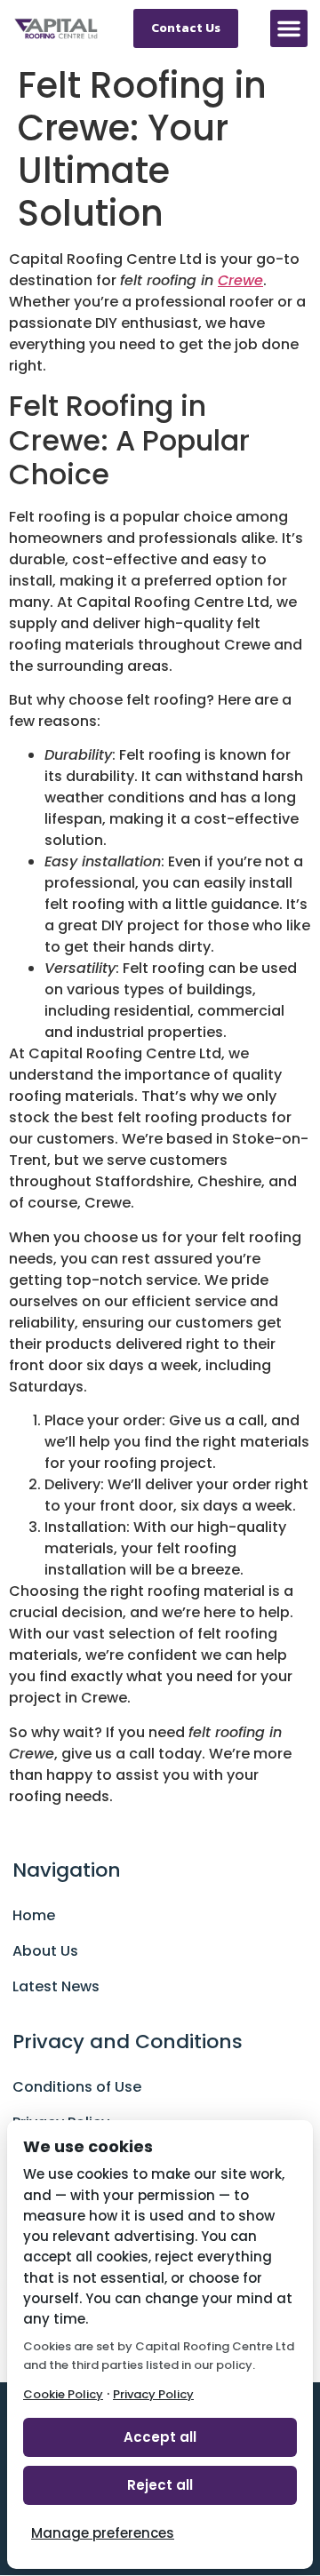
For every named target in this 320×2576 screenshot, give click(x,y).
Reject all (160, 2485)
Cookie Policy (63, 2394)
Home (34, 1915)
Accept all (160, 2437)
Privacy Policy (153, 2394)
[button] (289, 28)
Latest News (56, 1986)
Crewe (240, 280)
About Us (45, 1951)
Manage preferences (103, 2533)
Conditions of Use (77, 2087)
